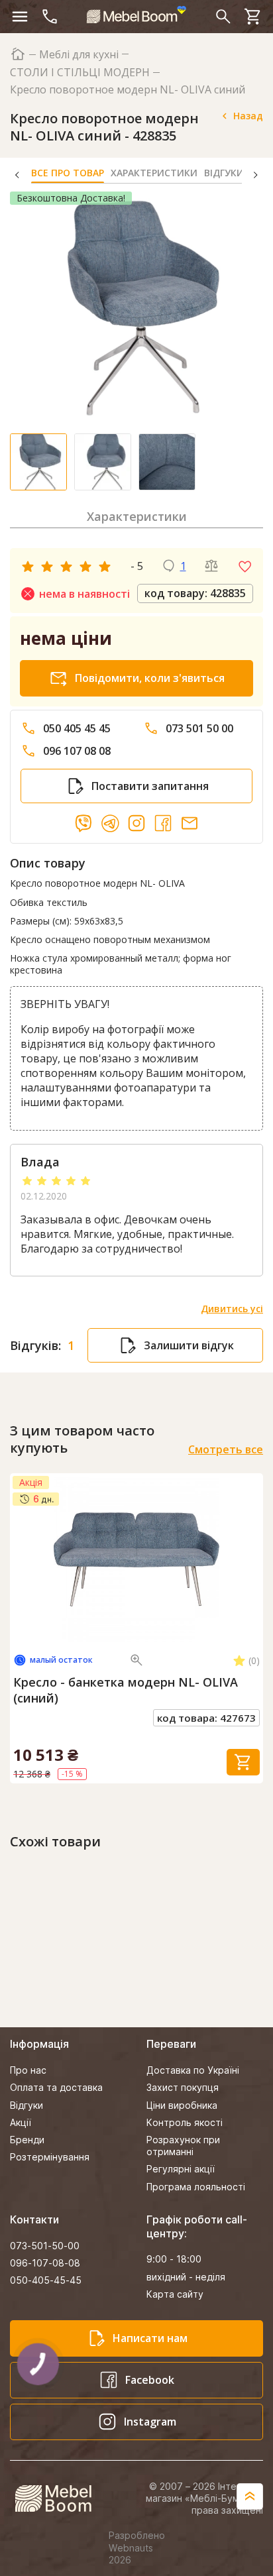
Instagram (150, 2422)
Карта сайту (175, 2294)
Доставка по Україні (193, 2070)
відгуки (233, 173)
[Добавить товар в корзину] (243, 1762)
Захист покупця (183, 2087)
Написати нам (150, 2338)
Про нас (28, 2070)
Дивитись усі (232, 1309)
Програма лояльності (196, 2187)
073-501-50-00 (45, 2246)
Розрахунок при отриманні (183, 2146)
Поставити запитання (150, 786)
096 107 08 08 (77, 751)
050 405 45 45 (77, 729)
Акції (21, 2122)
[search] (223, 17)
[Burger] (20, 17)
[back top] (250, 2496)
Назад (248, 116)
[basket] (253, 17)
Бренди (27, 2140)
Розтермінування (50, 2157)
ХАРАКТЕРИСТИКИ (154, 173)
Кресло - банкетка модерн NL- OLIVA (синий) (126, 1690)
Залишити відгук (189, 1345)
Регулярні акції (181, 2169)
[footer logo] (61, 2498)
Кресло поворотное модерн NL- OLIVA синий (128, 90)
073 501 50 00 (199, 729)
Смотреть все (226, 1450)
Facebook (150, 2380)
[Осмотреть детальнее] (136, 1660)
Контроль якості (185, 2122)
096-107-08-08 (45, 2263)
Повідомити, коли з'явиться (150, 678)
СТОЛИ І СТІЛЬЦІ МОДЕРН (80, 73)
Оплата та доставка (56, 2087)
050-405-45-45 (46, 2280)
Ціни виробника (182, 2105)
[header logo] (136, 15)
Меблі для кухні (79, 55)
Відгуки (27, 2105)
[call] (50, 17)
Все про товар (68, 173)
